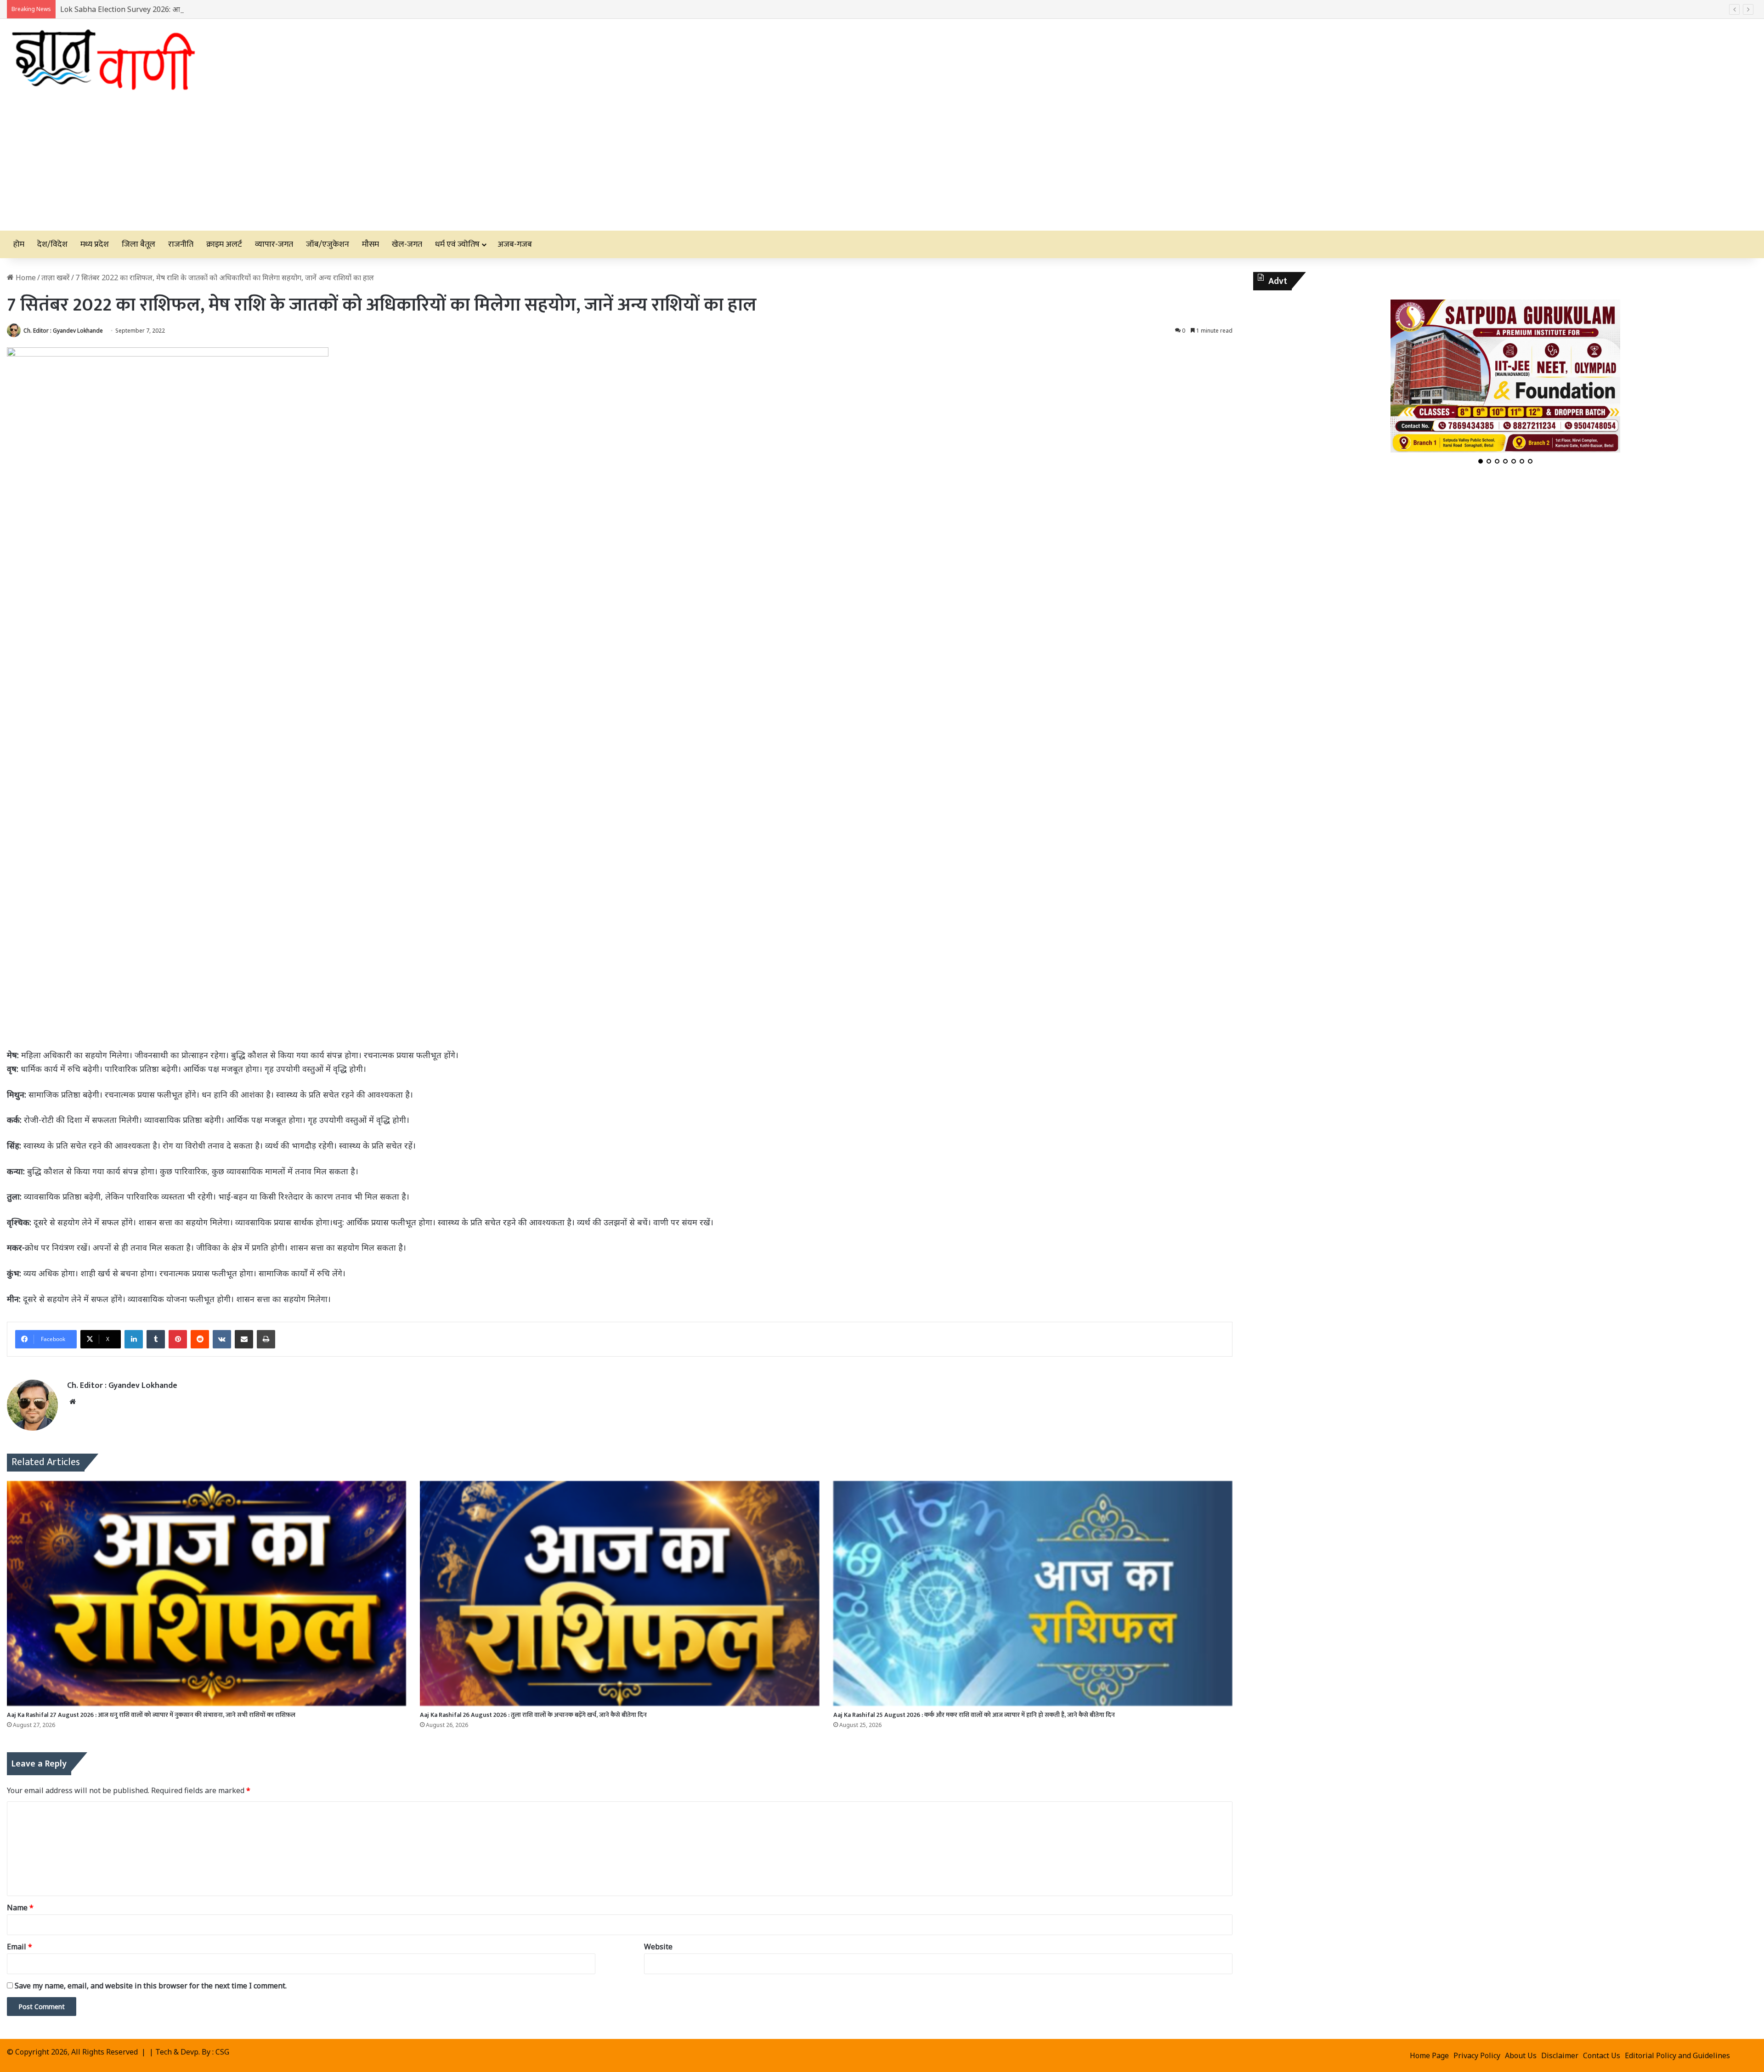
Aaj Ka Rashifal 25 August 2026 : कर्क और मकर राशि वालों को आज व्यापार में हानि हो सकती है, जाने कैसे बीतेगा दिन (974, 1715)
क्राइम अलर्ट (224, 244)
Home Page (1429, 2055)
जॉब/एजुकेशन (328, 244)
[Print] (266, 1339)
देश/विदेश (52, 244)
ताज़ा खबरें (56, 277)
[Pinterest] (178, 1339)
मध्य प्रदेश (95, 244)
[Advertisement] (882, 162)
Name (20, 1908)
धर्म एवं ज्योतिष (457, 244)
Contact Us (1602, 2055)
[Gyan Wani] (102, 56)
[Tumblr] (156, 1339)
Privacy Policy (1477, 2055)
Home (25, 277)
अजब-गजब (515, 244)
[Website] (73, 1402)
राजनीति (181, 244)
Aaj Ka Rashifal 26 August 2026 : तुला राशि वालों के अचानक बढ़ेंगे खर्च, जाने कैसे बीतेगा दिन (533, 1715)
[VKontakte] (222, 1339)
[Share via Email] (244, 1339)
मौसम (370, 244)
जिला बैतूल (139, 244)
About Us (1521, 2055)
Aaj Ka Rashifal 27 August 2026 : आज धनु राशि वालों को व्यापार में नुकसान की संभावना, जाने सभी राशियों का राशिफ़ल (151, 1715)
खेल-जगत (407, 244)
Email (20, 1947)
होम (19, 244)
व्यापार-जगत (274, 244)
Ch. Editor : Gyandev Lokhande (63, 331)
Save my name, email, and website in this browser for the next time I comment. (151, 1986)
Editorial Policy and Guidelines (1677, 2055)
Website (658, 1947)
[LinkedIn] (134, 1339)
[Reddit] (200, 1339)
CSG (222, 2052)
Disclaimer (1560, 2055)
